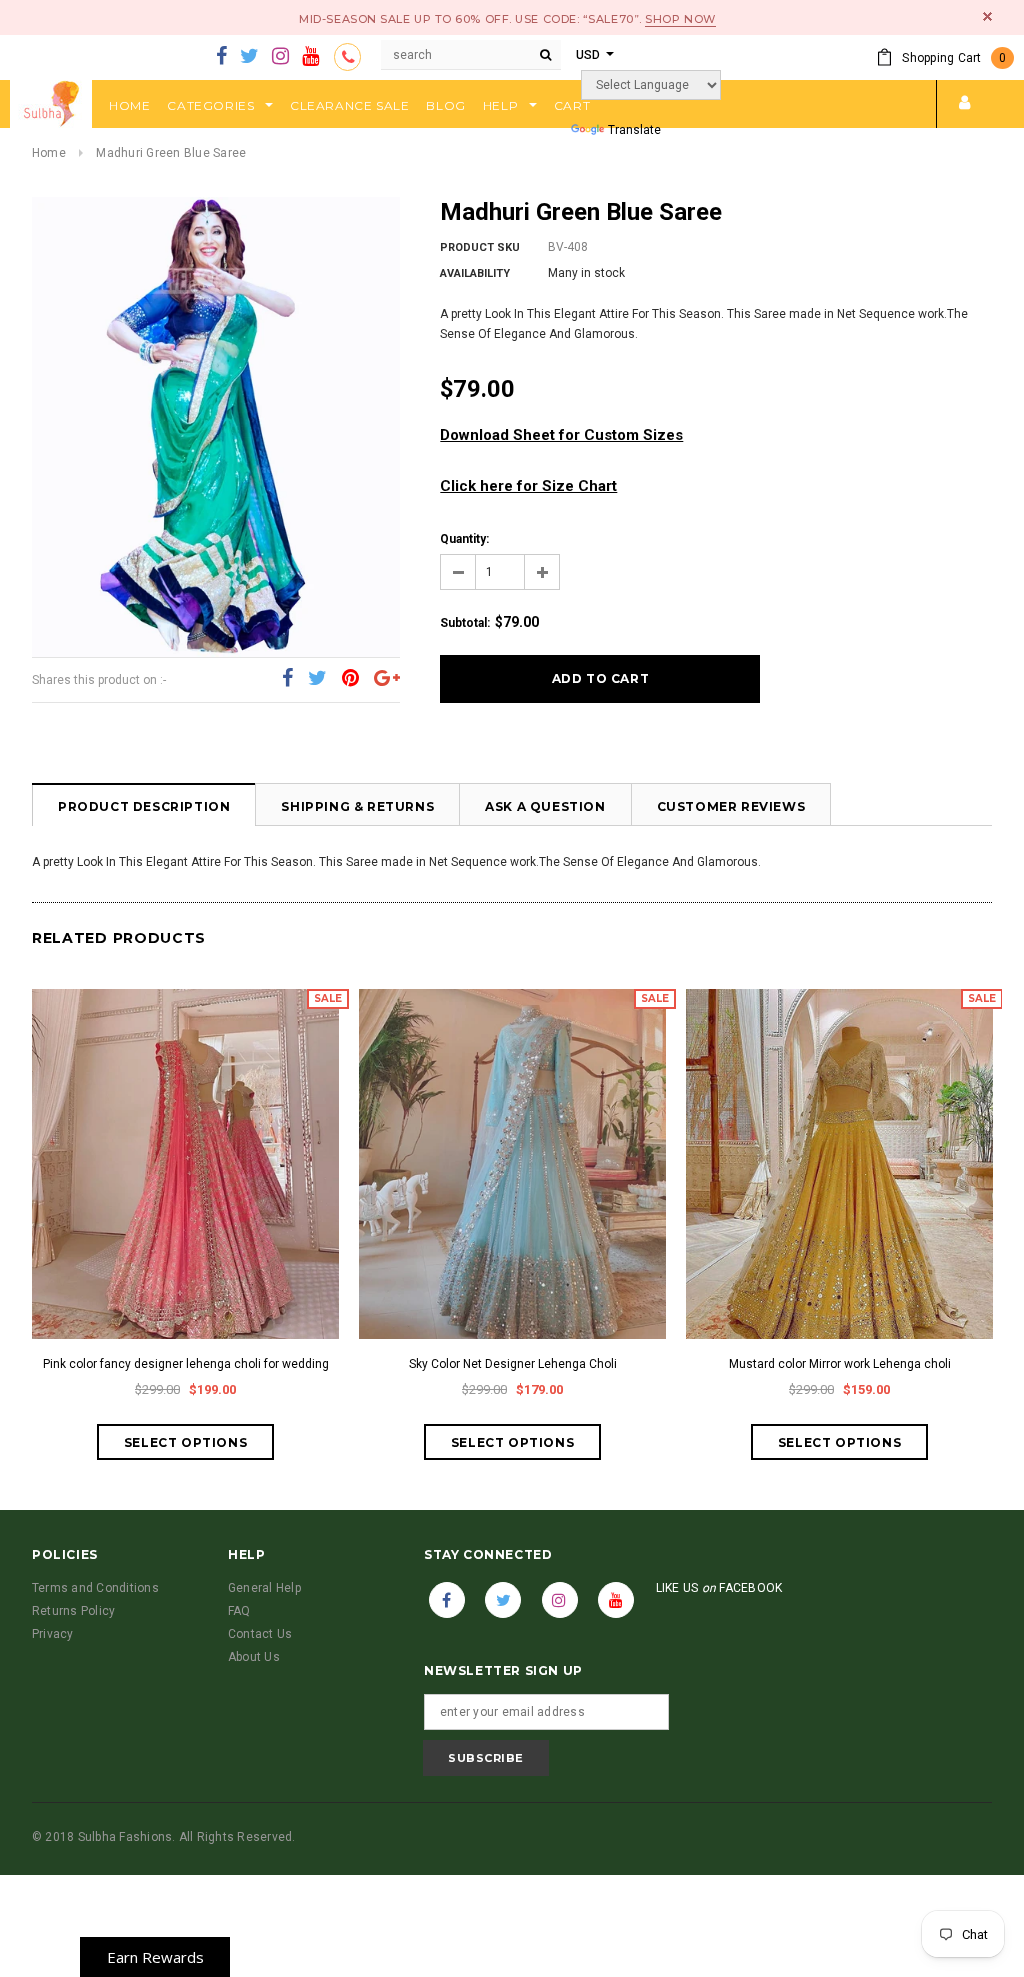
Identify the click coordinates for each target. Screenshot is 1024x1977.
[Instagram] (280, 57)
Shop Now (680, 19)
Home (49, 153)
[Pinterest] (350, 679)
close (987, 16)
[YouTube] (310, 57)
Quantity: (464, 539)
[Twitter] (249, 57)
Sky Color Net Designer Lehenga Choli (513, 1364)
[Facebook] (221, 57)
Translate (634, 130)
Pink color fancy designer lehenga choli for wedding (186, 1364)
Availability (475, 273)
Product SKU (480, 247)
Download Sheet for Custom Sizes (561, 435)
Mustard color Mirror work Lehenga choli (840, 1364)
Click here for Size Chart (528, 486)
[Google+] (387, 679)
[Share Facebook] (287, 679)
